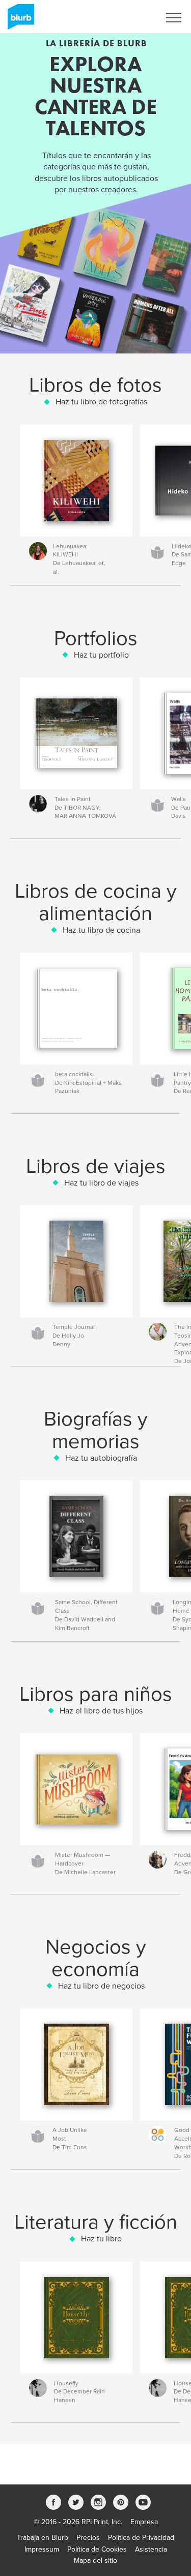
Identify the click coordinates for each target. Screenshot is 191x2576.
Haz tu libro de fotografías (101, 402)
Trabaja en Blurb (43, 2538)
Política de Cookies (97, 2549)
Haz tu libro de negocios (101, 1986)
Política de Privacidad (141, 2538)
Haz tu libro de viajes (101, 1183)
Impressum (42, 2549)
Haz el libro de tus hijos (101, 1711)
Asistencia (151, 2549)
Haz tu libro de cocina (101, 930)
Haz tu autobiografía (101, 1458)
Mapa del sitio (95, 2560)
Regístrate (131, 18)
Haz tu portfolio (101, 655)
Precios (88, 2538)
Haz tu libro (101, 2239)
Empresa (144, 2522)
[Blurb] (19, 21)
